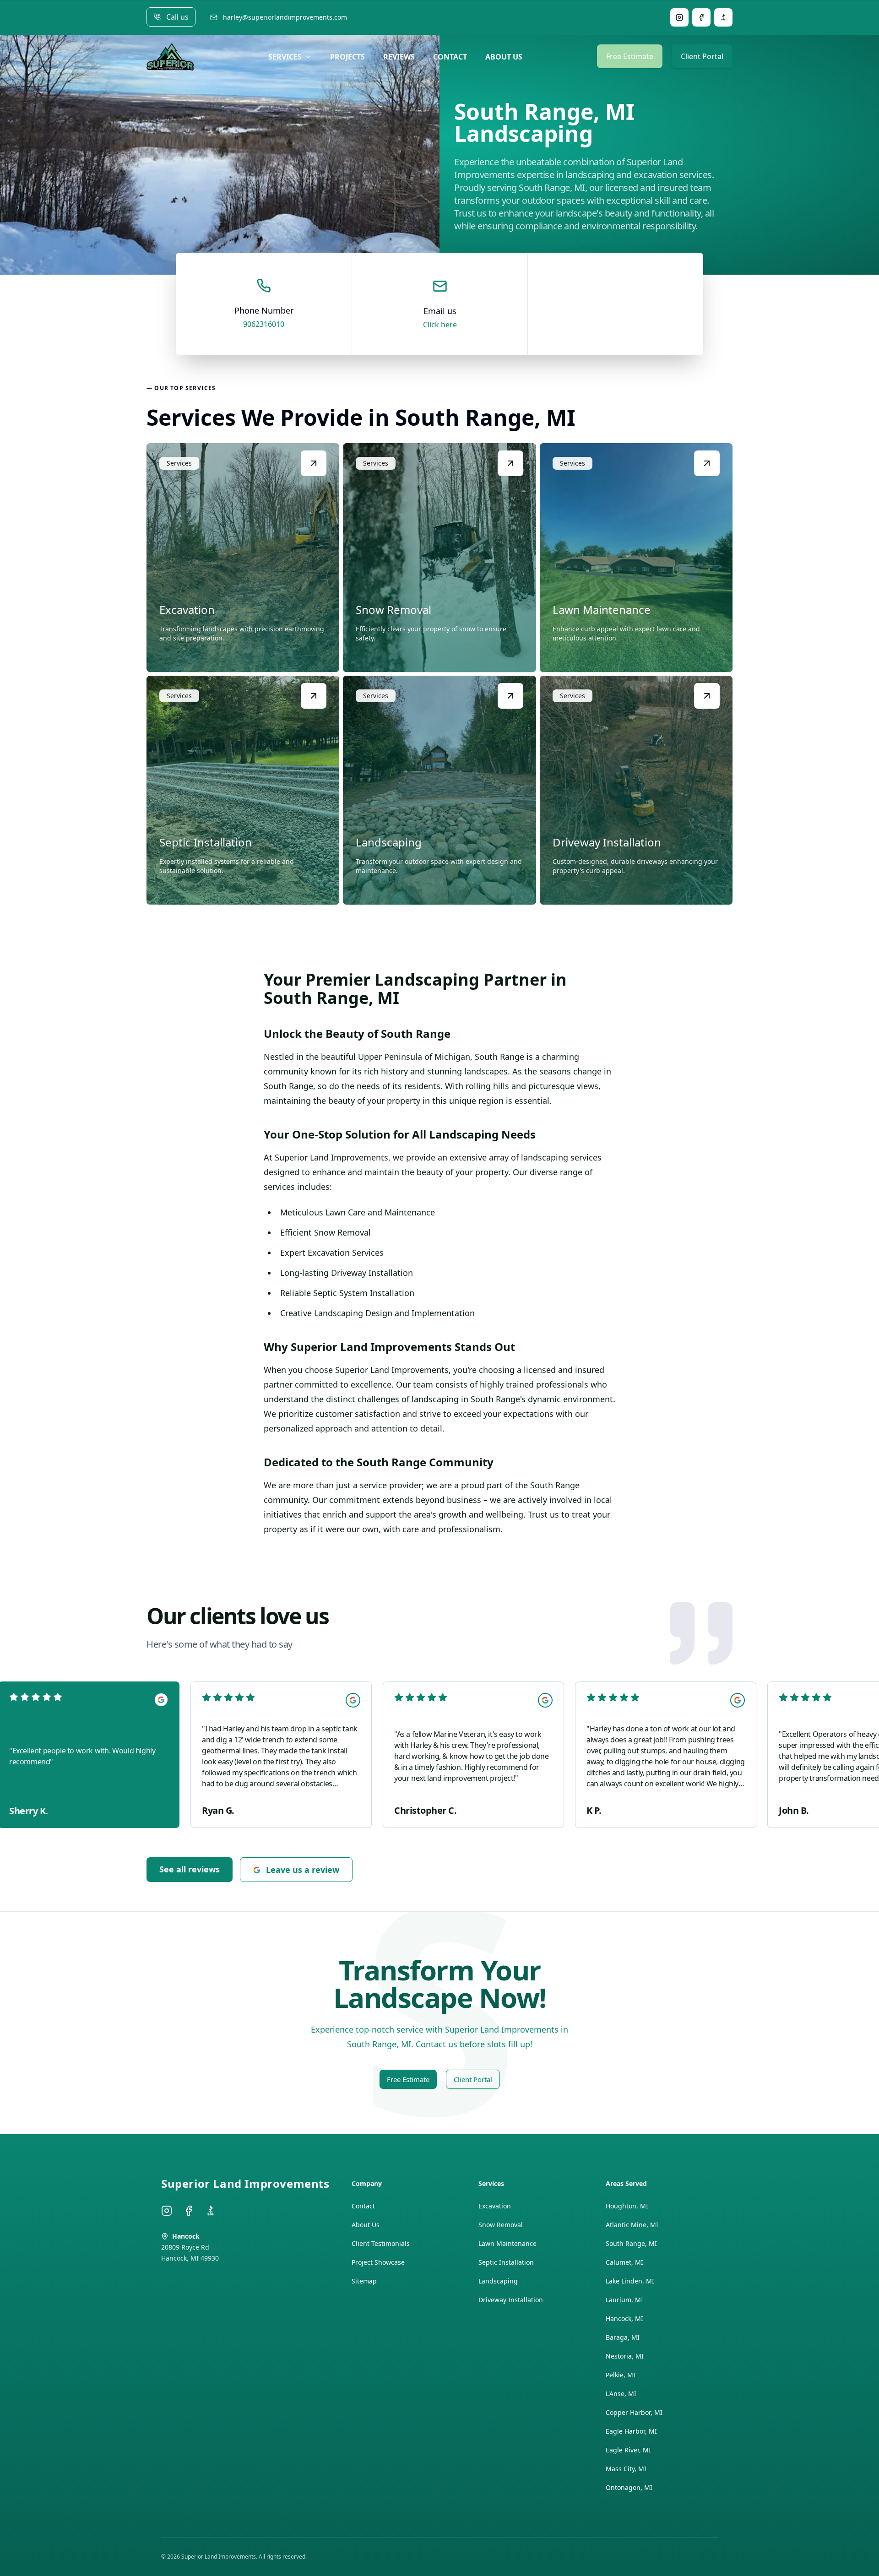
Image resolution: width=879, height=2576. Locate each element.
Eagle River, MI (628, 2450)
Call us (177, 17)
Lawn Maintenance (507, 2243)
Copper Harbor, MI (634, 2412)
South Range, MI (631, 2243)
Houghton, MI (627, 2206)
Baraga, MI (623, 2337)
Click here (440, 325)
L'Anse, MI (621, 2394)
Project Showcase (378, 2262)
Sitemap (364, 2281)
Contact (450, 57)
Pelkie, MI (621, 2375)
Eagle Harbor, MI (631, 2431)
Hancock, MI (624, 2318)
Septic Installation (506, 2262)
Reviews (399, 57)
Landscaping (498, 2281)
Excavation (495, 2206)
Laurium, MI (624, 2300)
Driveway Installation (511, 2300)
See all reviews (190, 1869)
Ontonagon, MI (629, 2487)
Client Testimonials (381, 2243)
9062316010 (264, 324)
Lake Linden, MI (630, 2281)
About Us (504, 57)
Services (285, 57)
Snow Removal (501, 2225)
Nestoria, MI (625, 2356)
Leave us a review (303, 1870)
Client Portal (702, 56)
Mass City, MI (626, 2469)
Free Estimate (630, 56)
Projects (347, 57)
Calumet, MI (624, 2262)
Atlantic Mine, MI (632, 2225)
